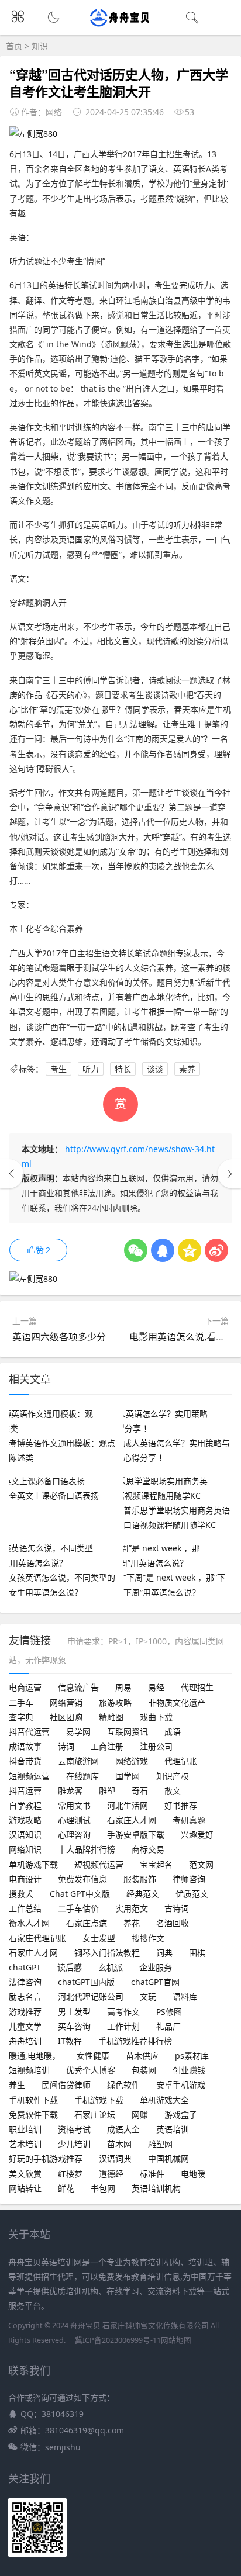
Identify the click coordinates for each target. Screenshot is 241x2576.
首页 (14, 46)
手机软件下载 (33, 2100)
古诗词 (177, 1908)
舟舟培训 (25, 2041)
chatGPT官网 (155, 1982)
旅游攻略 (115, 1702)
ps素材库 (192, 2055)
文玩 (148, 1996)
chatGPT (25, 1967)
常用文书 (74, 1805)
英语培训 (173, 2129)
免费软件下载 (33, 2115)
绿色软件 (123, 2085)
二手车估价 (78, 1908)
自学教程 (25, 1805)
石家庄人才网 (132, 1820)
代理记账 (181, 1761)
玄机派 (111, 1967)
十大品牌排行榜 (87, 1849)
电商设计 (25, 1879)
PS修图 (169, 2012)
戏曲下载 (156, 1717)
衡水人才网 (29, 1923)
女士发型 (99, 1938)
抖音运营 (25, 1791)
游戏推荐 (25, 2012)
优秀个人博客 (91, 2070)
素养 (187, 1069)
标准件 (152, 2174)
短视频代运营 (99, 1864)
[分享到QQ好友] (163, 1250)
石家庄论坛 (95, 2115)
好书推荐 (181, 1805)
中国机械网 (168, 2158)
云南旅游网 (78, 1761)
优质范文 (192, 1894)
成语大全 (123, 2129)
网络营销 (66, 1702)
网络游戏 (132, 1761)
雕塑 (107, 1791)
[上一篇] (12, 1174)
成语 (173, 1732)
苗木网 (119, 2144)
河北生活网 (128, 1805)
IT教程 (70, 2041)
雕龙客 (70, 1791)
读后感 (70, 1967)
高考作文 (123, 2012)
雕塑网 (160, 2144)
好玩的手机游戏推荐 (46, 2158)
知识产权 (173, 1776)
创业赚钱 (189, 2070)
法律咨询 (25, 1982)
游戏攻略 (25, 1820)
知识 (40, 46)
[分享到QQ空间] (190, 1250)
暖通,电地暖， (35, 2055)
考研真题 (189, 1820)
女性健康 (93, 2055)
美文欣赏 (25, 2174)
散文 (173, 1791)
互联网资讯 (128, 1732)
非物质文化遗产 (177, 1702)
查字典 (21, 1717)
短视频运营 (29, 1776)
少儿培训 (74, 2144)
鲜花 (66, 2188)
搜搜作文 (148, 1938)
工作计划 (123, 2026)
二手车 (21, 1702)
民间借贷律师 (66, 2085)
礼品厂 (168, 2026)
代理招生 (197, 1687)
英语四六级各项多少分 (59, 1337)
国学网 (128, 1776)
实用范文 (132, 1908)
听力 (91, 1069)
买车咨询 (74, 2026)
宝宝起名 (156, 1864)
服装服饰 (140, 1879)
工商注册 (107, 1746)
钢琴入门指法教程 (107, 1953)
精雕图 (111, 1717)
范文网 (201, 1864)
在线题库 (82, 1776)
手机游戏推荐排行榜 (135, 2041)
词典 (164, 1953)
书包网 (103, 2188)
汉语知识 (25, 1835)
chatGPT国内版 (86, 1982)
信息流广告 (78, 1687)
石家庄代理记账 (37, 1938)
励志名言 (25, 1996)
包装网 (144, 2070)
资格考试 (74, 2129)
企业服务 (156, 1967)
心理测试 (74, 1820)
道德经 (111, 2174)
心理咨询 (74, 1835)
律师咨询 (189, 1879)
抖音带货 (25, 1761)
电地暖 (193, 2174)
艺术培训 (25, 2144)
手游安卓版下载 (136, 1835)
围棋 (197, 1953)
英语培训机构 (156, 2188)
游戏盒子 (181, 2115)
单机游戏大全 (164, 2100)
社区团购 (66, 1717)
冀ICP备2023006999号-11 (118, 2340)
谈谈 (155, 1069)
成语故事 (25, 1746)
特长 (123, 1069)
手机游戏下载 (99, 2100)
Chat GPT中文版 (80, 1894)
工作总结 (25, 1908)
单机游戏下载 (33, 1864)
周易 (123, 1687)
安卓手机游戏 (181, 2085)
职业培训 (25, 2129)
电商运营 (25, 1687)
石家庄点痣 (87, 1923)
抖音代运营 (29, 1732)
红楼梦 (70, 2174)
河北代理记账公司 (91, 1996)
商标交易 (148, 1849)
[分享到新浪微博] (216, 1250)
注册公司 (156, 1746)
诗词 (66, 1746)
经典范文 (143, 1894)
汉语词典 (115, 2158)
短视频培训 (29, 2070)
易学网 (78, 1732)
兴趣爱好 (197, 1835)
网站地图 (176, 2340)
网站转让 (25, 2188)
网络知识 (25, 1849)
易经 (156, 1687)
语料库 (185, 1996)
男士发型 (74, 2012)
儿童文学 (25, 2026)
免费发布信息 (82, 1879)
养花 (132, 1923)
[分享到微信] (136, 1250)
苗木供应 (142, 2055)
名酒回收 (173, 1923)
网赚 (140, 2115)
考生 (58, 1069)
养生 (17, 2085)
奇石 (140, 1791)
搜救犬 (21, 1894)
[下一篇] (229, 1174)
